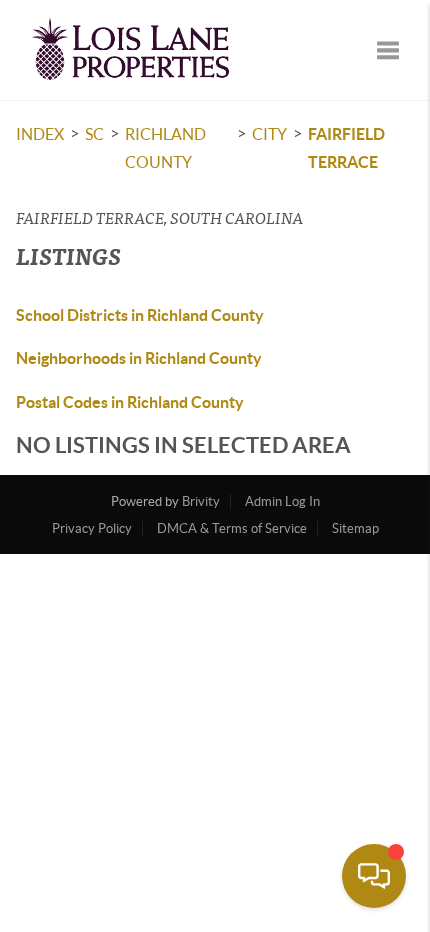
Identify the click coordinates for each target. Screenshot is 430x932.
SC (94, 134)
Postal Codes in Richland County (130, 402)
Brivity (201, 501)
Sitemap (355, 528)
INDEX (40, 134)
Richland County (165, 148)
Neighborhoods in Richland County (139, 358)
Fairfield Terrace (346, 148)
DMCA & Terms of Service (232, 528)
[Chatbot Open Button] (374, 876)
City (269, 134)
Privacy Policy (92, 528)
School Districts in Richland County (140, 315)
